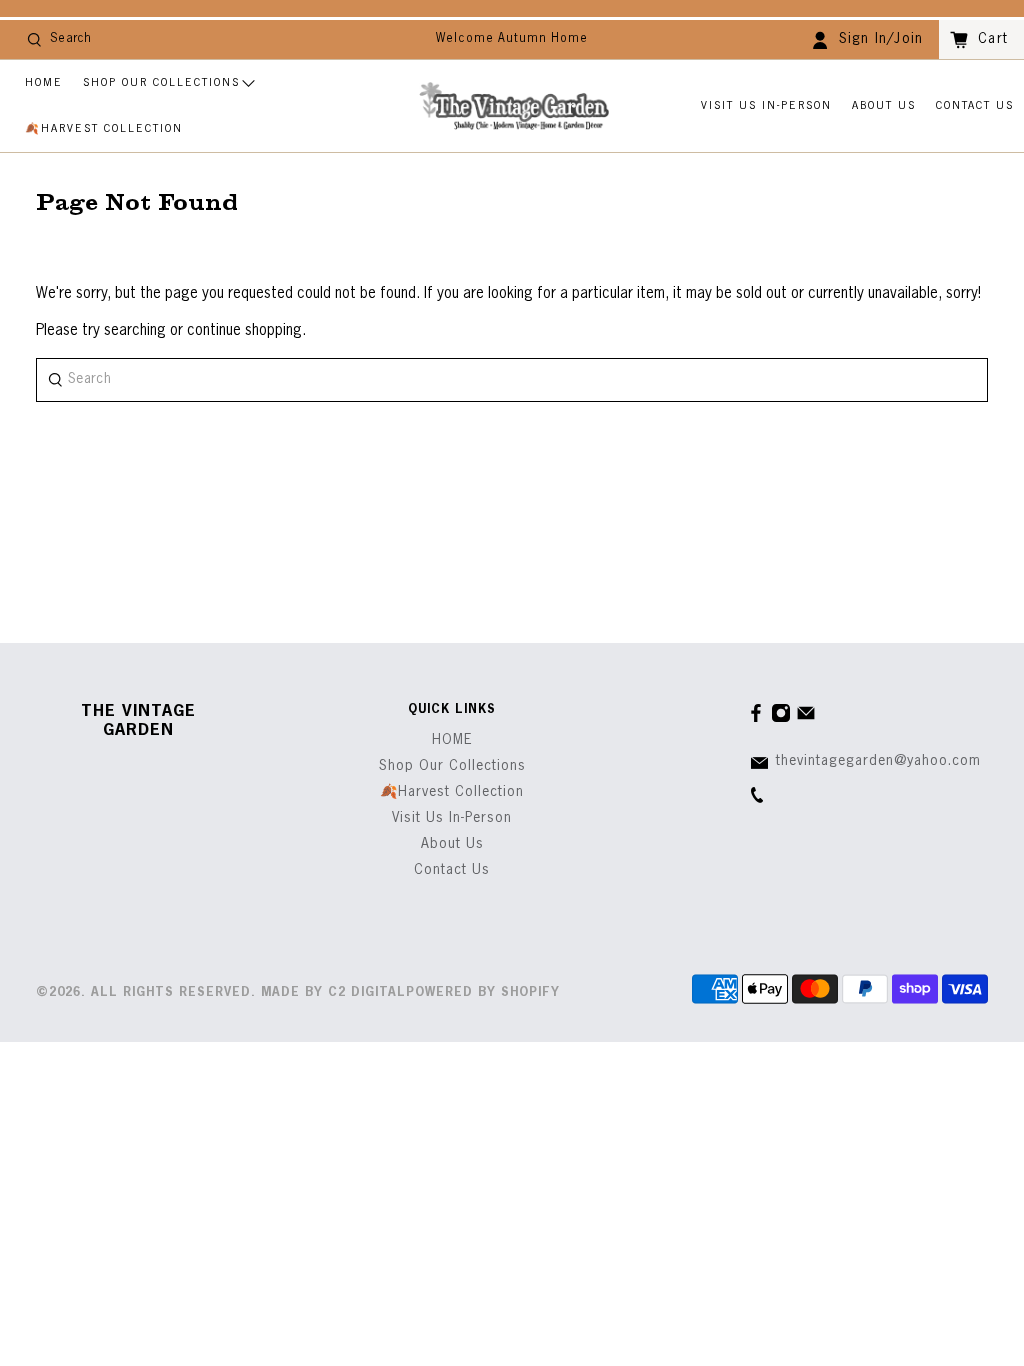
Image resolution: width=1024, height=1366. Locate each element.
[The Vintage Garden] (514, 106)
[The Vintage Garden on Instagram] (781, 719)
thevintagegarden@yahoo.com (878, 761)
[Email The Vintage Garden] (806, 719)
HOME (44, 82)
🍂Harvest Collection (104, 128)
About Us (884, 105)
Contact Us (975, 105)
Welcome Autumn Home (512, 39)
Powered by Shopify (483, 993)
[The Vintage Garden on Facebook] (756, 719)
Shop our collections (161, 82)
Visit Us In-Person (766, 105)
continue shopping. (244, 330)
